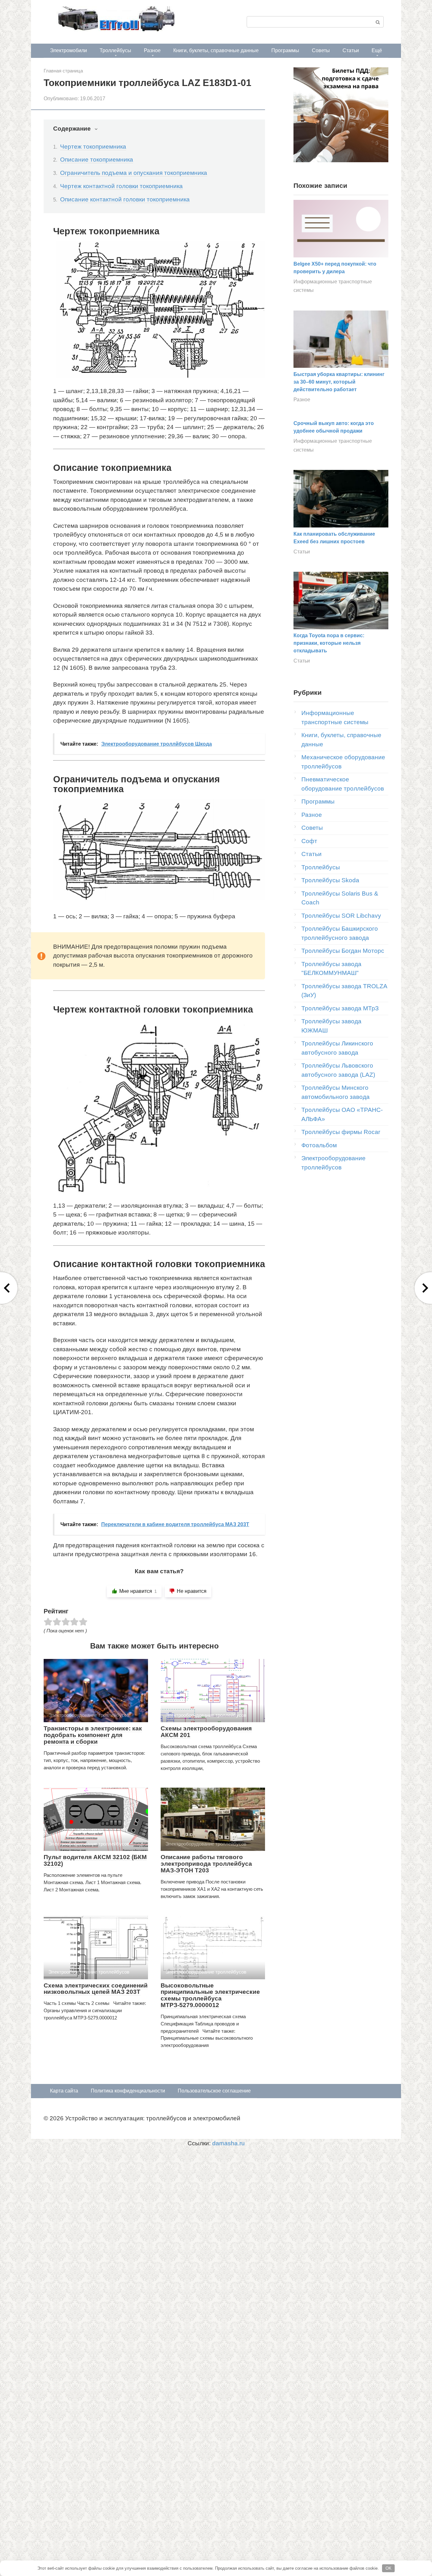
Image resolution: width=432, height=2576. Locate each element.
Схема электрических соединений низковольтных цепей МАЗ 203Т (96, 1989)
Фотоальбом (319, 1145)
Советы (321, 50)
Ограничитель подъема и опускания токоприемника (134, 173)
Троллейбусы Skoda (330, 880)
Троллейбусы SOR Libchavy (341, 916)
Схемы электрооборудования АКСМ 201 (206, 1732)
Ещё (377, 50)
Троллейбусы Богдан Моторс (343, 951)
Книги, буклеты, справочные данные (216, 50)
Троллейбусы (115, 50)
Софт (309, 841)
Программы (285, 50)
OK (389, 2568)
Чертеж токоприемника (93, 147)
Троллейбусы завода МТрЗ (340, 1008)
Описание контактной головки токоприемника (125, 199)
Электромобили (68, 50)
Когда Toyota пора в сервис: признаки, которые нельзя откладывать (329, 643)
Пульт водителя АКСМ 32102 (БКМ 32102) (95, 1860)
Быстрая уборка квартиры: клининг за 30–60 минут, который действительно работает (339, 382)
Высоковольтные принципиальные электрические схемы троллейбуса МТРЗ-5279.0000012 (210, 1995)
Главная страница (63, 71)
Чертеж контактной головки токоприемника (121, 186)
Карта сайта (64, 2091)
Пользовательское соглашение (214, 2091)
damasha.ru (228, 2143)
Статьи (351, 50)
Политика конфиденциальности (128, 2091)
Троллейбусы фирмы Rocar (341, 1132)
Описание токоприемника (97, 160)
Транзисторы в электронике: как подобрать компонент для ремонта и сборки (93, 1735)
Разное (152, 50)
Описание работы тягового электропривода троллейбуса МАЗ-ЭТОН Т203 (206, 1864)
